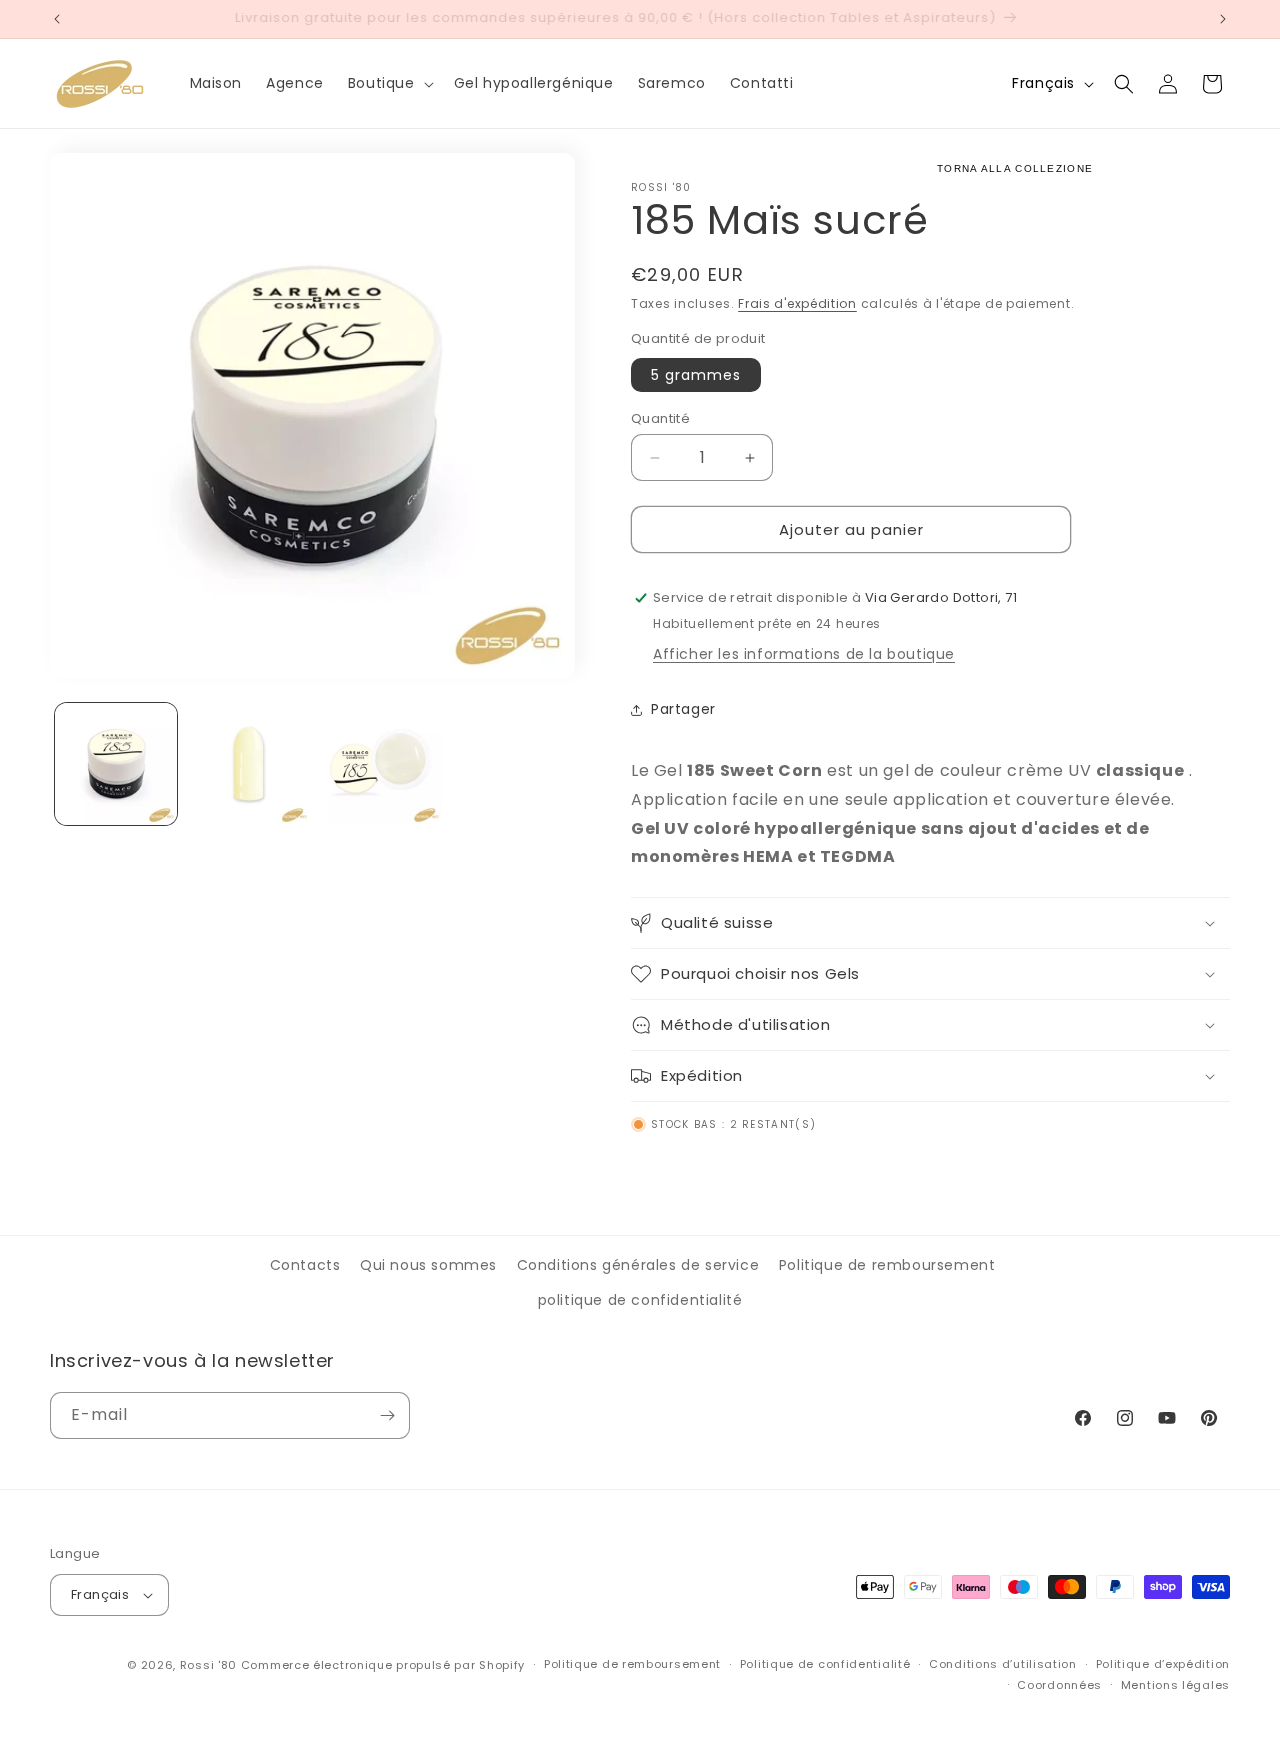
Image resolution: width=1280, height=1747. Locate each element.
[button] (389, 83)
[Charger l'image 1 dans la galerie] (116, 764)
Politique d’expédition (1163, 1664)
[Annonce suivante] (1223, 19)
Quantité (660, 418)
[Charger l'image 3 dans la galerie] (381, 764)
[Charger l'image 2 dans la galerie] (248, 764)
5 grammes (696, 375)
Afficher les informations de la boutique (804, 654)
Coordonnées (1059, 1685)
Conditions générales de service (638, 1265)
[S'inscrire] (387, 1415)
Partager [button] (683, 709)
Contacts (305, 1265)
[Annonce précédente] (57, 19)
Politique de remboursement (887, 1265)
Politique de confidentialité (825, 1664)
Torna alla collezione (1015, 168)
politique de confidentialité (640, 1300)
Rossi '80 (208, 1665)
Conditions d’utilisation (1003, 1664)
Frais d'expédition (797, 303)
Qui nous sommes (428, 1265)
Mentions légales (1175, 1685)
